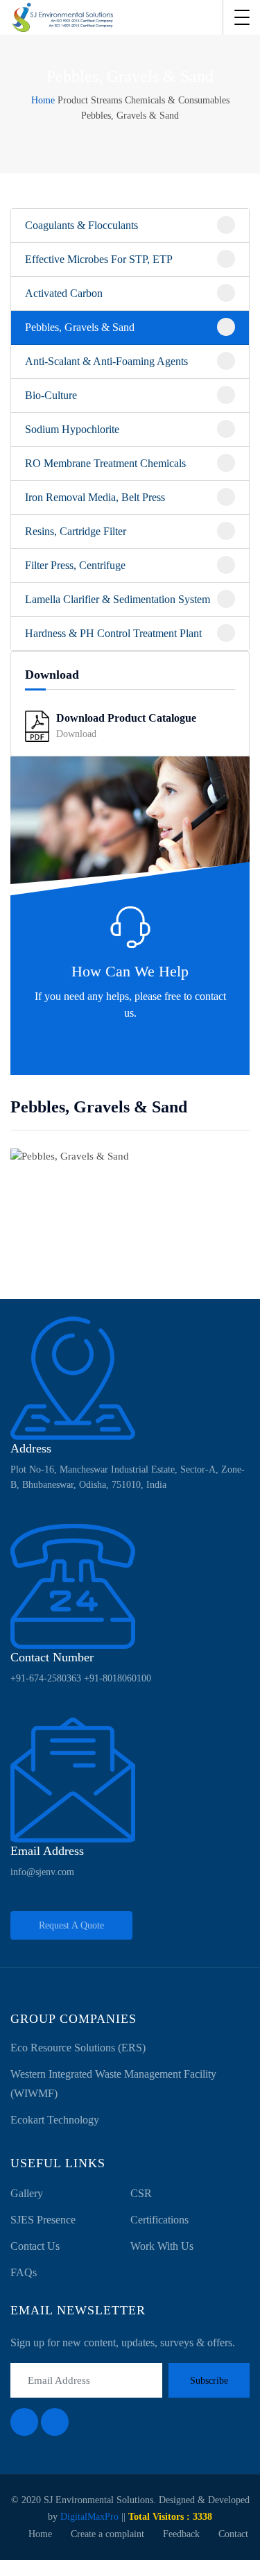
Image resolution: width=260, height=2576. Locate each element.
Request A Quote (71, 1925)
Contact (233, 2534)
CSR (141, 2193)
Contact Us (130, 1043)
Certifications (159, 2220)
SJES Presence (43, 2220)
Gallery (27, 2193)
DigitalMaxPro (89, 2517)
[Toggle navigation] (242, 17)
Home (43, 100)
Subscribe (209, 2381)
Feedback (181, 2534)
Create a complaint (107, 2534)
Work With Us (162, 2246)
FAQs (24, 2272)
